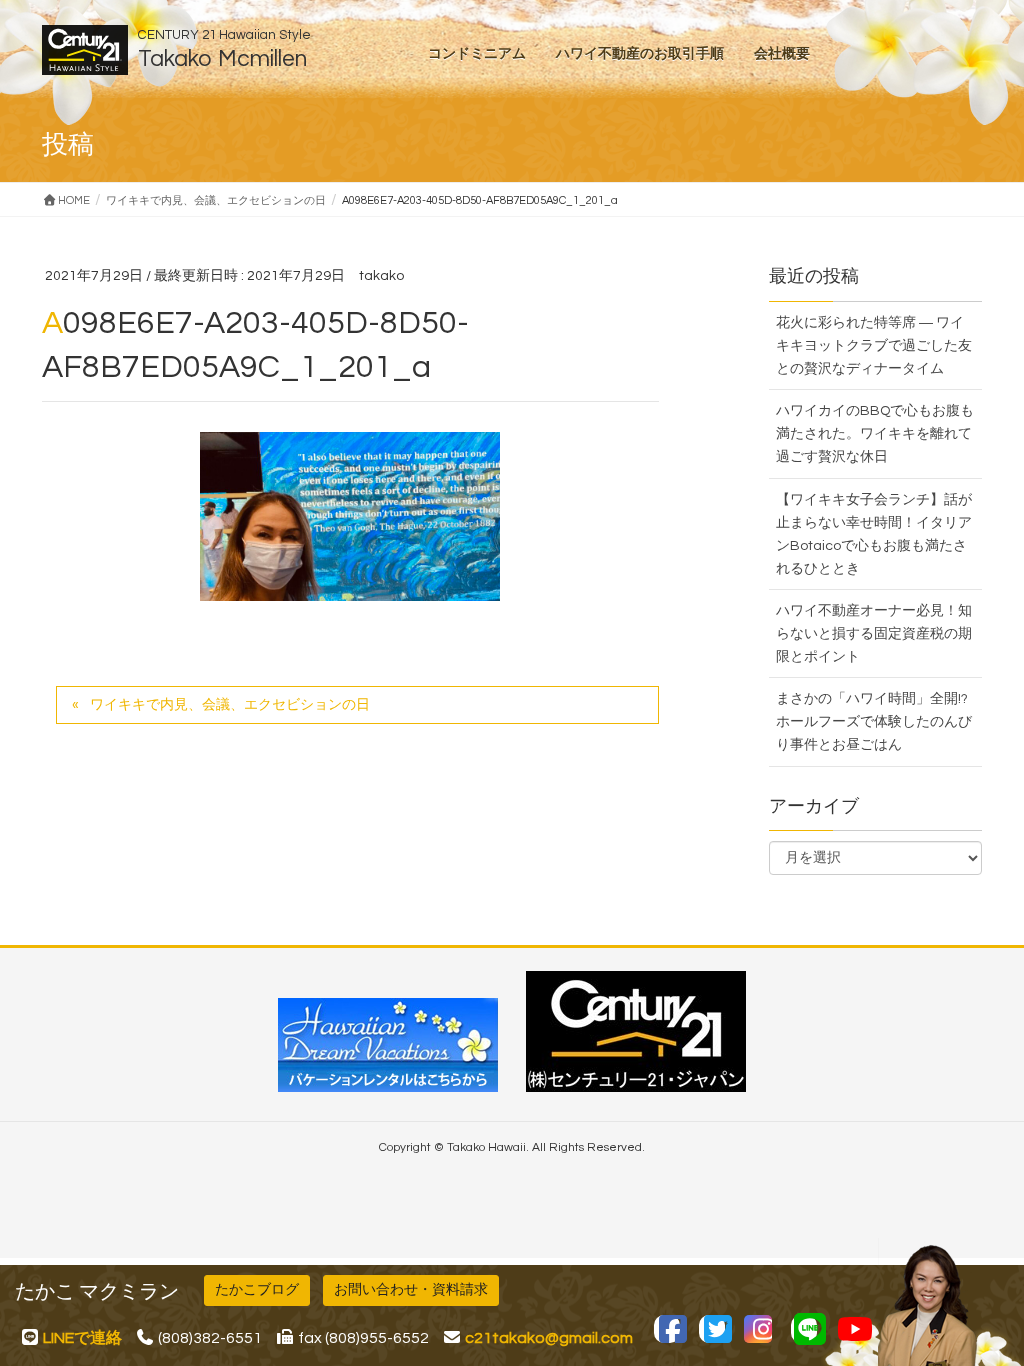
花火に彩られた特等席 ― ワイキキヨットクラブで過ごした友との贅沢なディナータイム (874, 346)
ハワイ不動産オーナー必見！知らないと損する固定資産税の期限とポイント (874, 634)
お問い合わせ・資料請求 (411, 1290)
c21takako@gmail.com (549, 1338)
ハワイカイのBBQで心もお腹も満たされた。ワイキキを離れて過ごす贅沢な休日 (875, 434)
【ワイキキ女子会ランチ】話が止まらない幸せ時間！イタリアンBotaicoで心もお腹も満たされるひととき (874, 534)
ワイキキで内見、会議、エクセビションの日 (230, 705)
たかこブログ (257, 1290)
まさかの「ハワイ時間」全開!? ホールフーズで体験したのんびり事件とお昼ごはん (874, 722)
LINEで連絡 (82, 1338)
